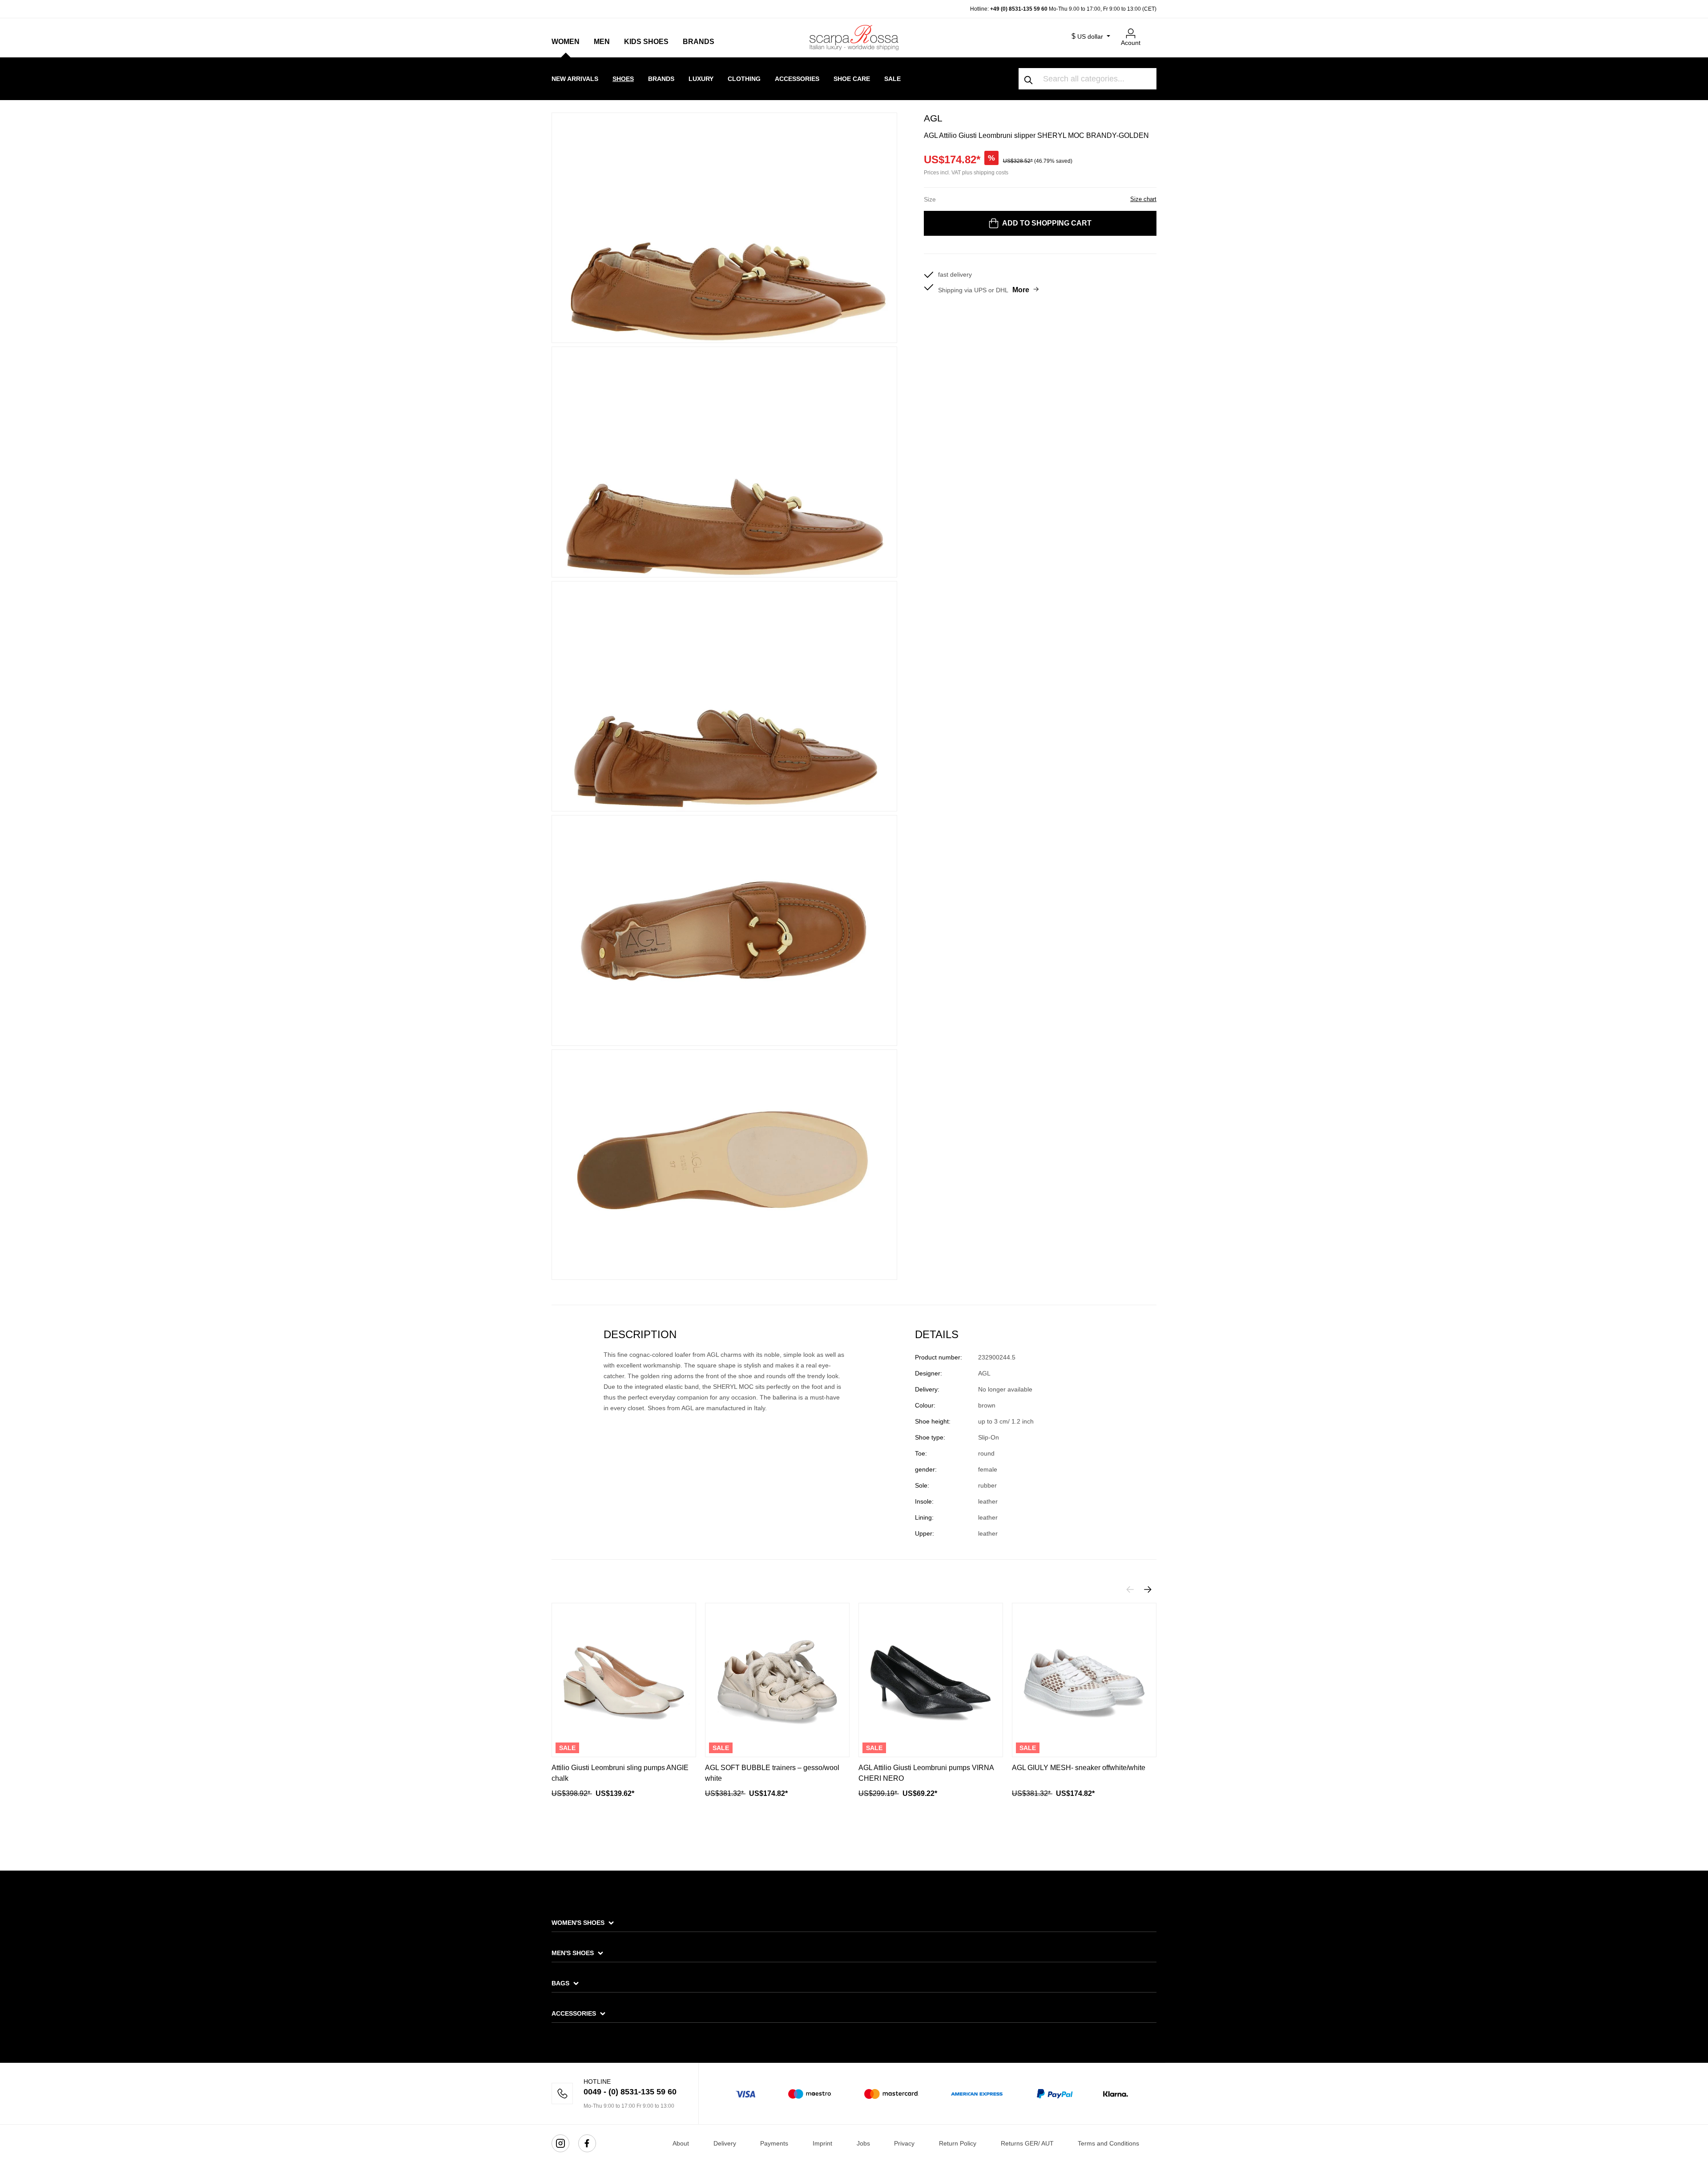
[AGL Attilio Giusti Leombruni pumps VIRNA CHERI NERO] (931, 1680)
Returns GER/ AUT (1027, 2143)
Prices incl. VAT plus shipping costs (966, 173)
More (1021, 290)
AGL (933, 118)
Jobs (863, 2143)
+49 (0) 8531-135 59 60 (1019, 9)
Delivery (725, 2143)
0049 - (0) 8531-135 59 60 (630, 2092)
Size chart (1143, 199)
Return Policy (958, 2143)
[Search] (1029, 79)
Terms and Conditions (1108, 2143)
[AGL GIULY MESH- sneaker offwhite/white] (1084, 1680)
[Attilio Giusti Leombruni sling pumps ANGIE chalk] (624, 1680)
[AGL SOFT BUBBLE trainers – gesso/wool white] (777, 1680)
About (681, 2143)
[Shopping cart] (1151, 30)
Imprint (822, 2143)
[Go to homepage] (854, 37)
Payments (774, 2143)
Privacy (904, 2143)
